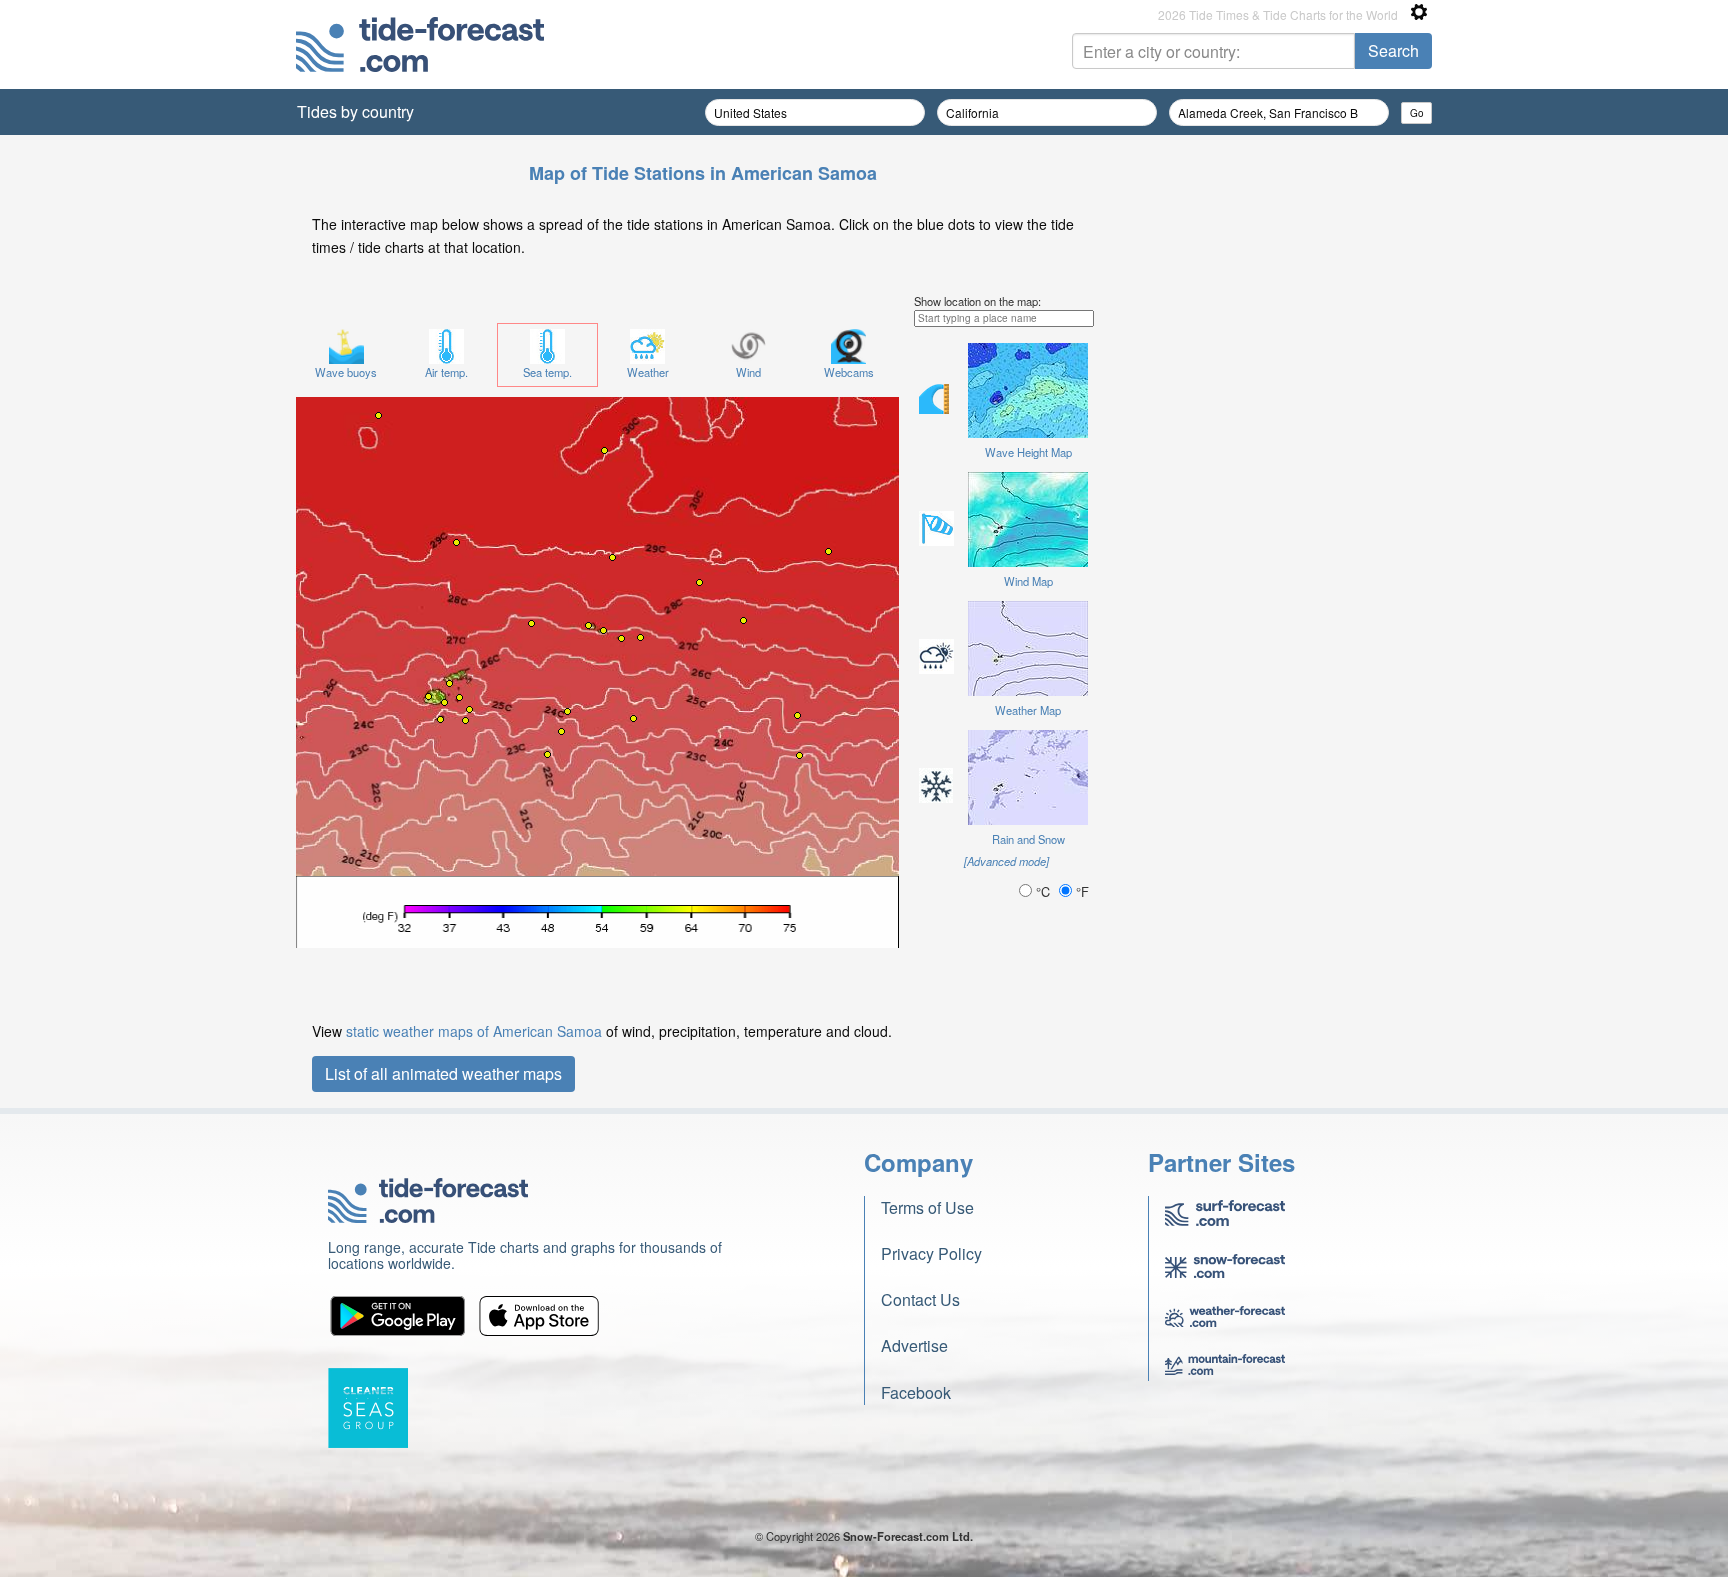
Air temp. (446, 372)
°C (1043, 891)
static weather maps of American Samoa (474, 1031)
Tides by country (355, 111)
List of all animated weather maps (443, 1073)
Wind (748, 372)
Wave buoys (346, 372)
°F (1080, 891)
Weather (648, 372)
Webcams (849, 372)
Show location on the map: (977, 301)
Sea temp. (547, 372)
